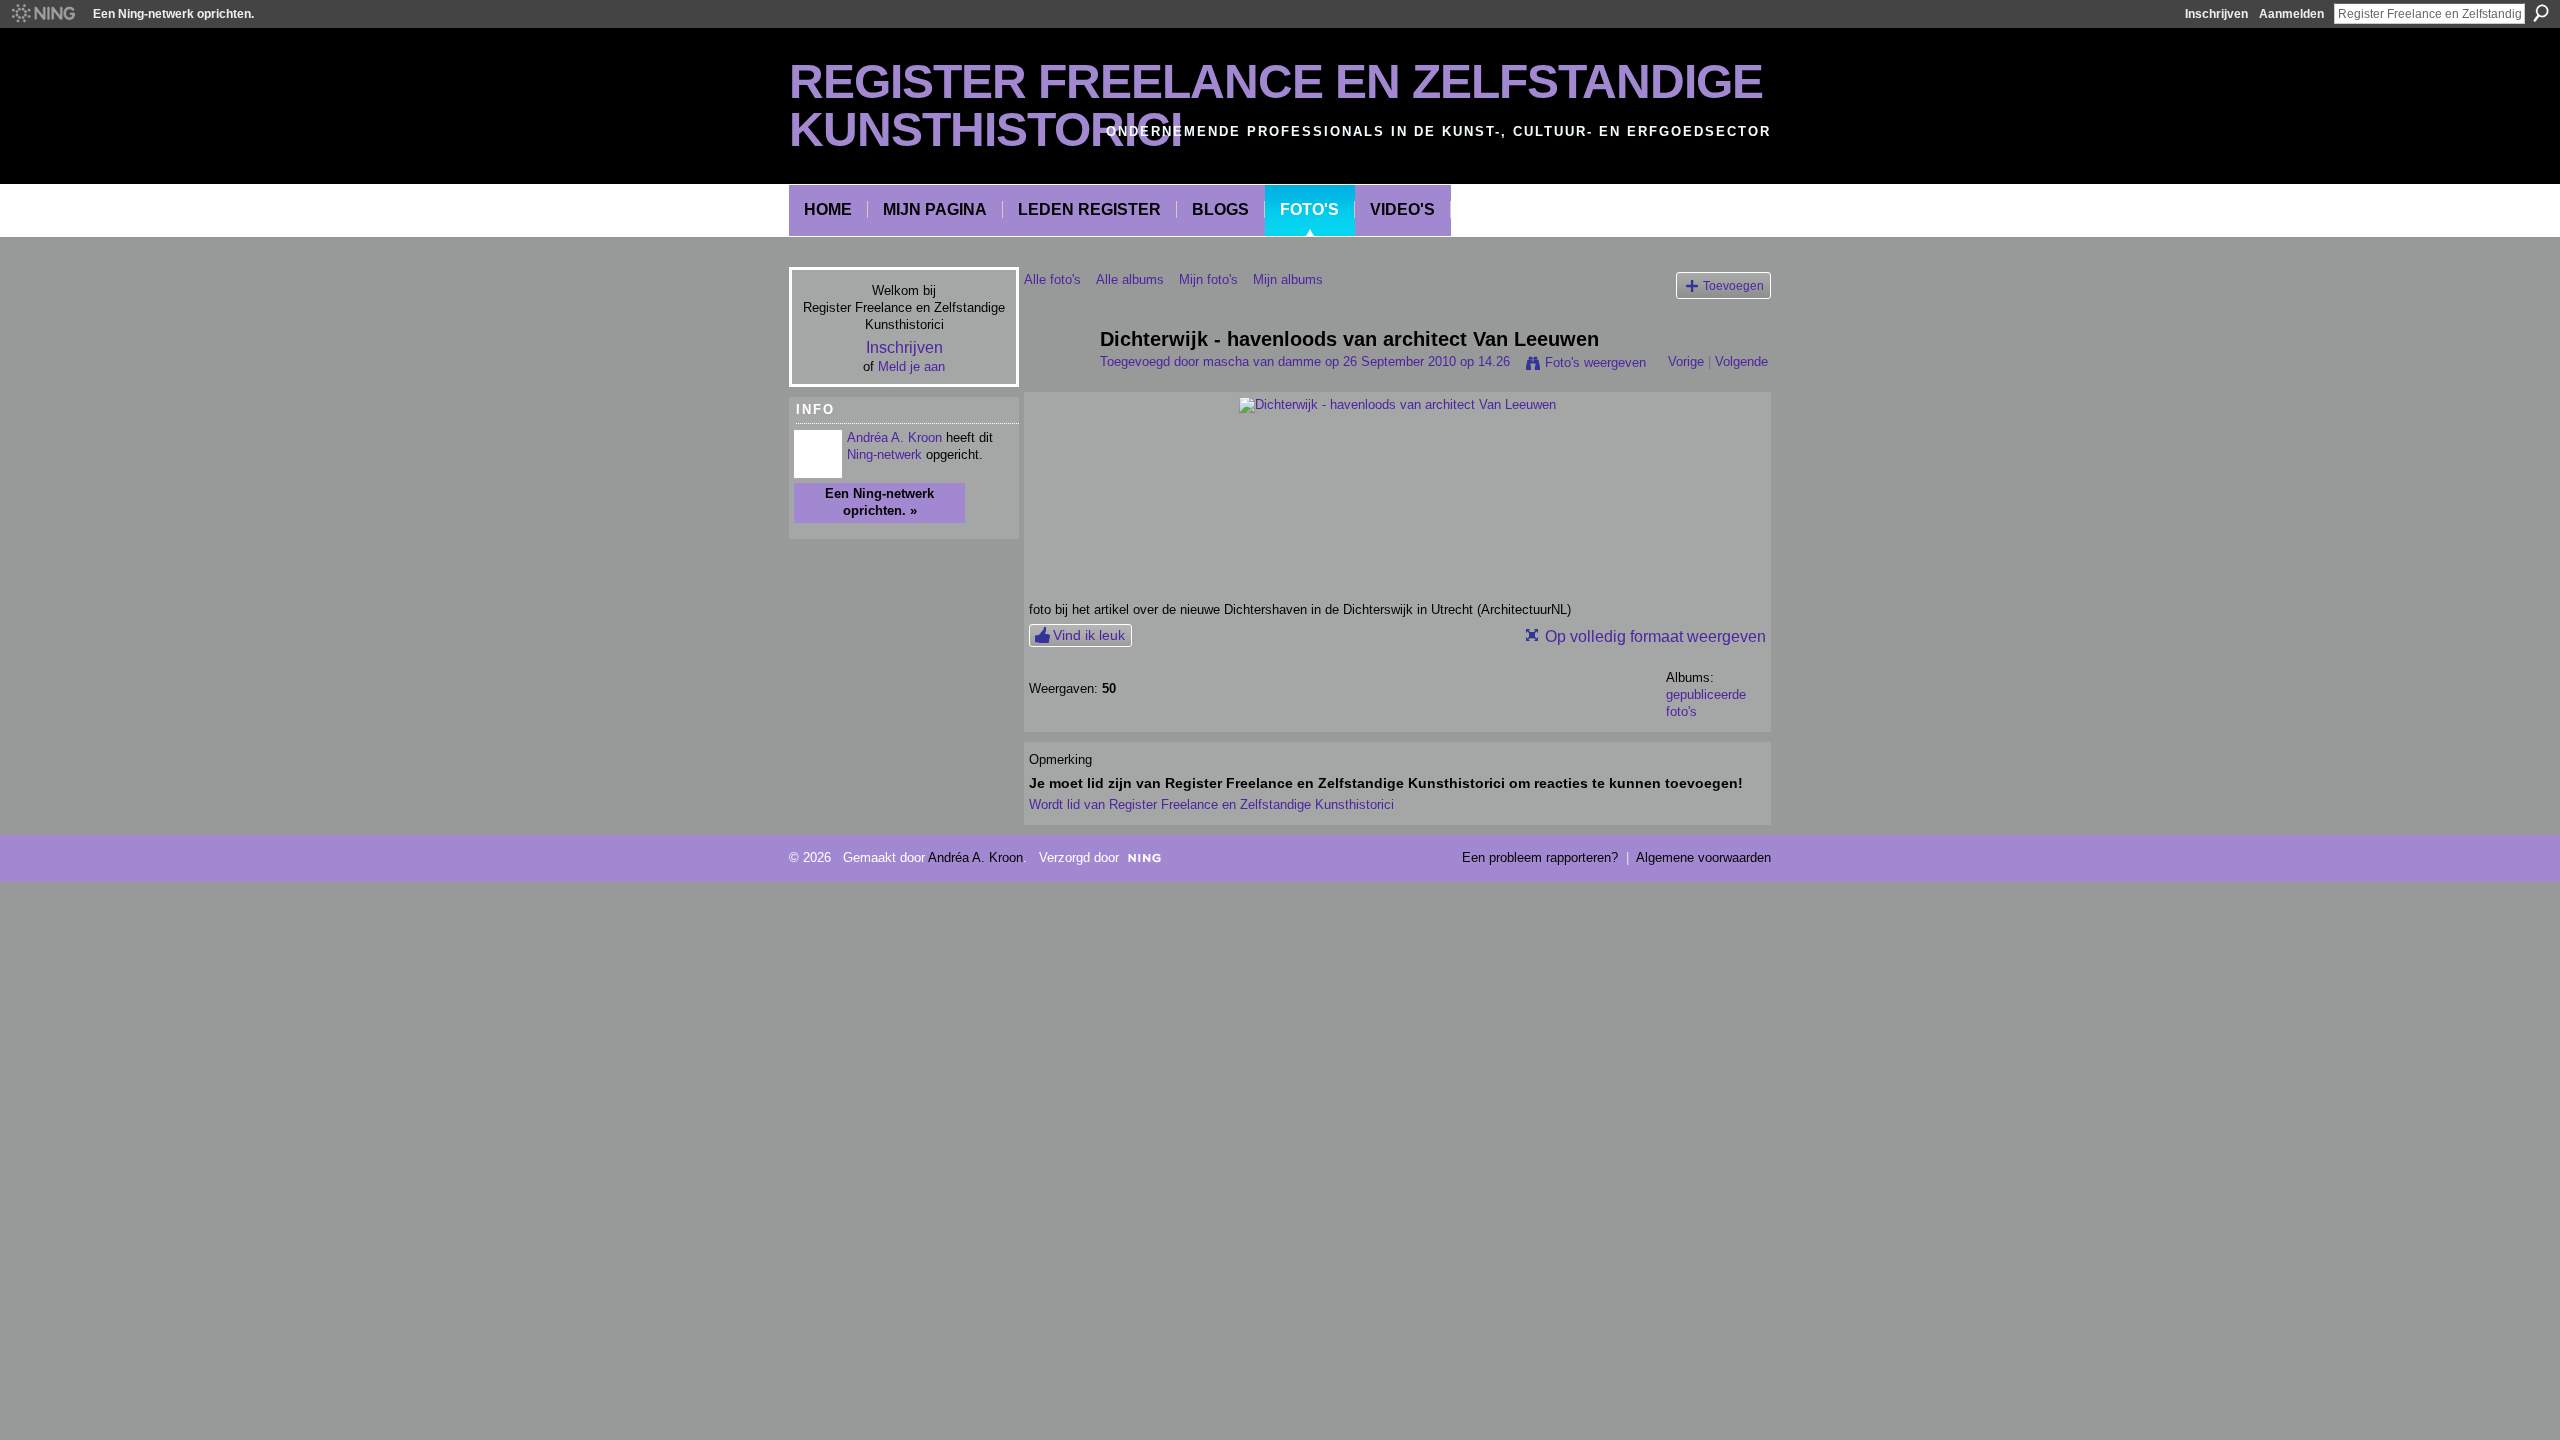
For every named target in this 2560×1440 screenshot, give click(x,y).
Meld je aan (911, 366)
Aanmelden (2291, 14)
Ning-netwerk (884, 454)
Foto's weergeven (1595, 362)
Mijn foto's (1208, 279)
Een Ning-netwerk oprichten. (173, 14)
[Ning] (42, 14)
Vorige (1686, 361)
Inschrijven (2216, 14)
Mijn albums (1288, 279)
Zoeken (2541, 13)
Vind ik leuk (1089, 635)
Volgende (1741, 361)
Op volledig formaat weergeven (1655, 636)
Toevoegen (1733, 285)
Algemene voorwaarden (1703, 857)
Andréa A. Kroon (894, 437)
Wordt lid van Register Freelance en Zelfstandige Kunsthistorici (1211, 804)
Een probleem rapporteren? (1540, 857)
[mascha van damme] (1056, 382)
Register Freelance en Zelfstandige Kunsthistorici (1276, 105)
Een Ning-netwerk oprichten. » (879, 502)
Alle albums (1130, 279)
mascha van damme (1262, 361)
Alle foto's (1052, 279)
